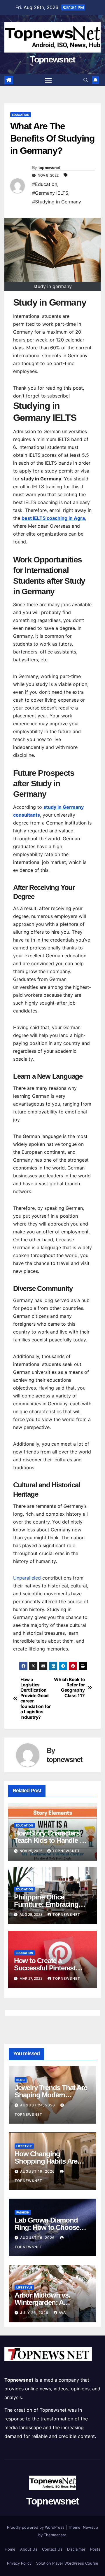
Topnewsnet (52, 59)
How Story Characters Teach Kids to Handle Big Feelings (52, 1840)
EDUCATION (21, 115)
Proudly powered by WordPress (36, 2527)
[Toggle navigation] (48, 80)
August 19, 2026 (38, 2171)
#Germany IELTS (50, 193)
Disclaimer (76, 2549)
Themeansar (55, 2535)
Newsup (90, 2527)
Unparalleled (27, 1578)
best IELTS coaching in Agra (53, 518)
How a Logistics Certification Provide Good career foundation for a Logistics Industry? (36, 1699)
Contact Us (52, 2549)
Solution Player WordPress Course (67, 2563)
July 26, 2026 (35, 2313)
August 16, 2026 (38, 2238)
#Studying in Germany (57, 202)
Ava (62, 2313)
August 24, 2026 (38, 2105)
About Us (29, 2549)
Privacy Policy (19, 2563)
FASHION (23, 2212)
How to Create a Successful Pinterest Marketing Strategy (45, 1968)
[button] (86, 80)
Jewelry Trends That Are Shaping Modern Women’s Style (51, 2095)
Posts (95, 2549)
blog (21, 2080)
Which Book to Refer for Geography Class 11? (69, 1688)
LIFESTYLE (24, 2146)
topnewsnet (49, 168)
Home (10, 2549)
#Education (45, 184)
